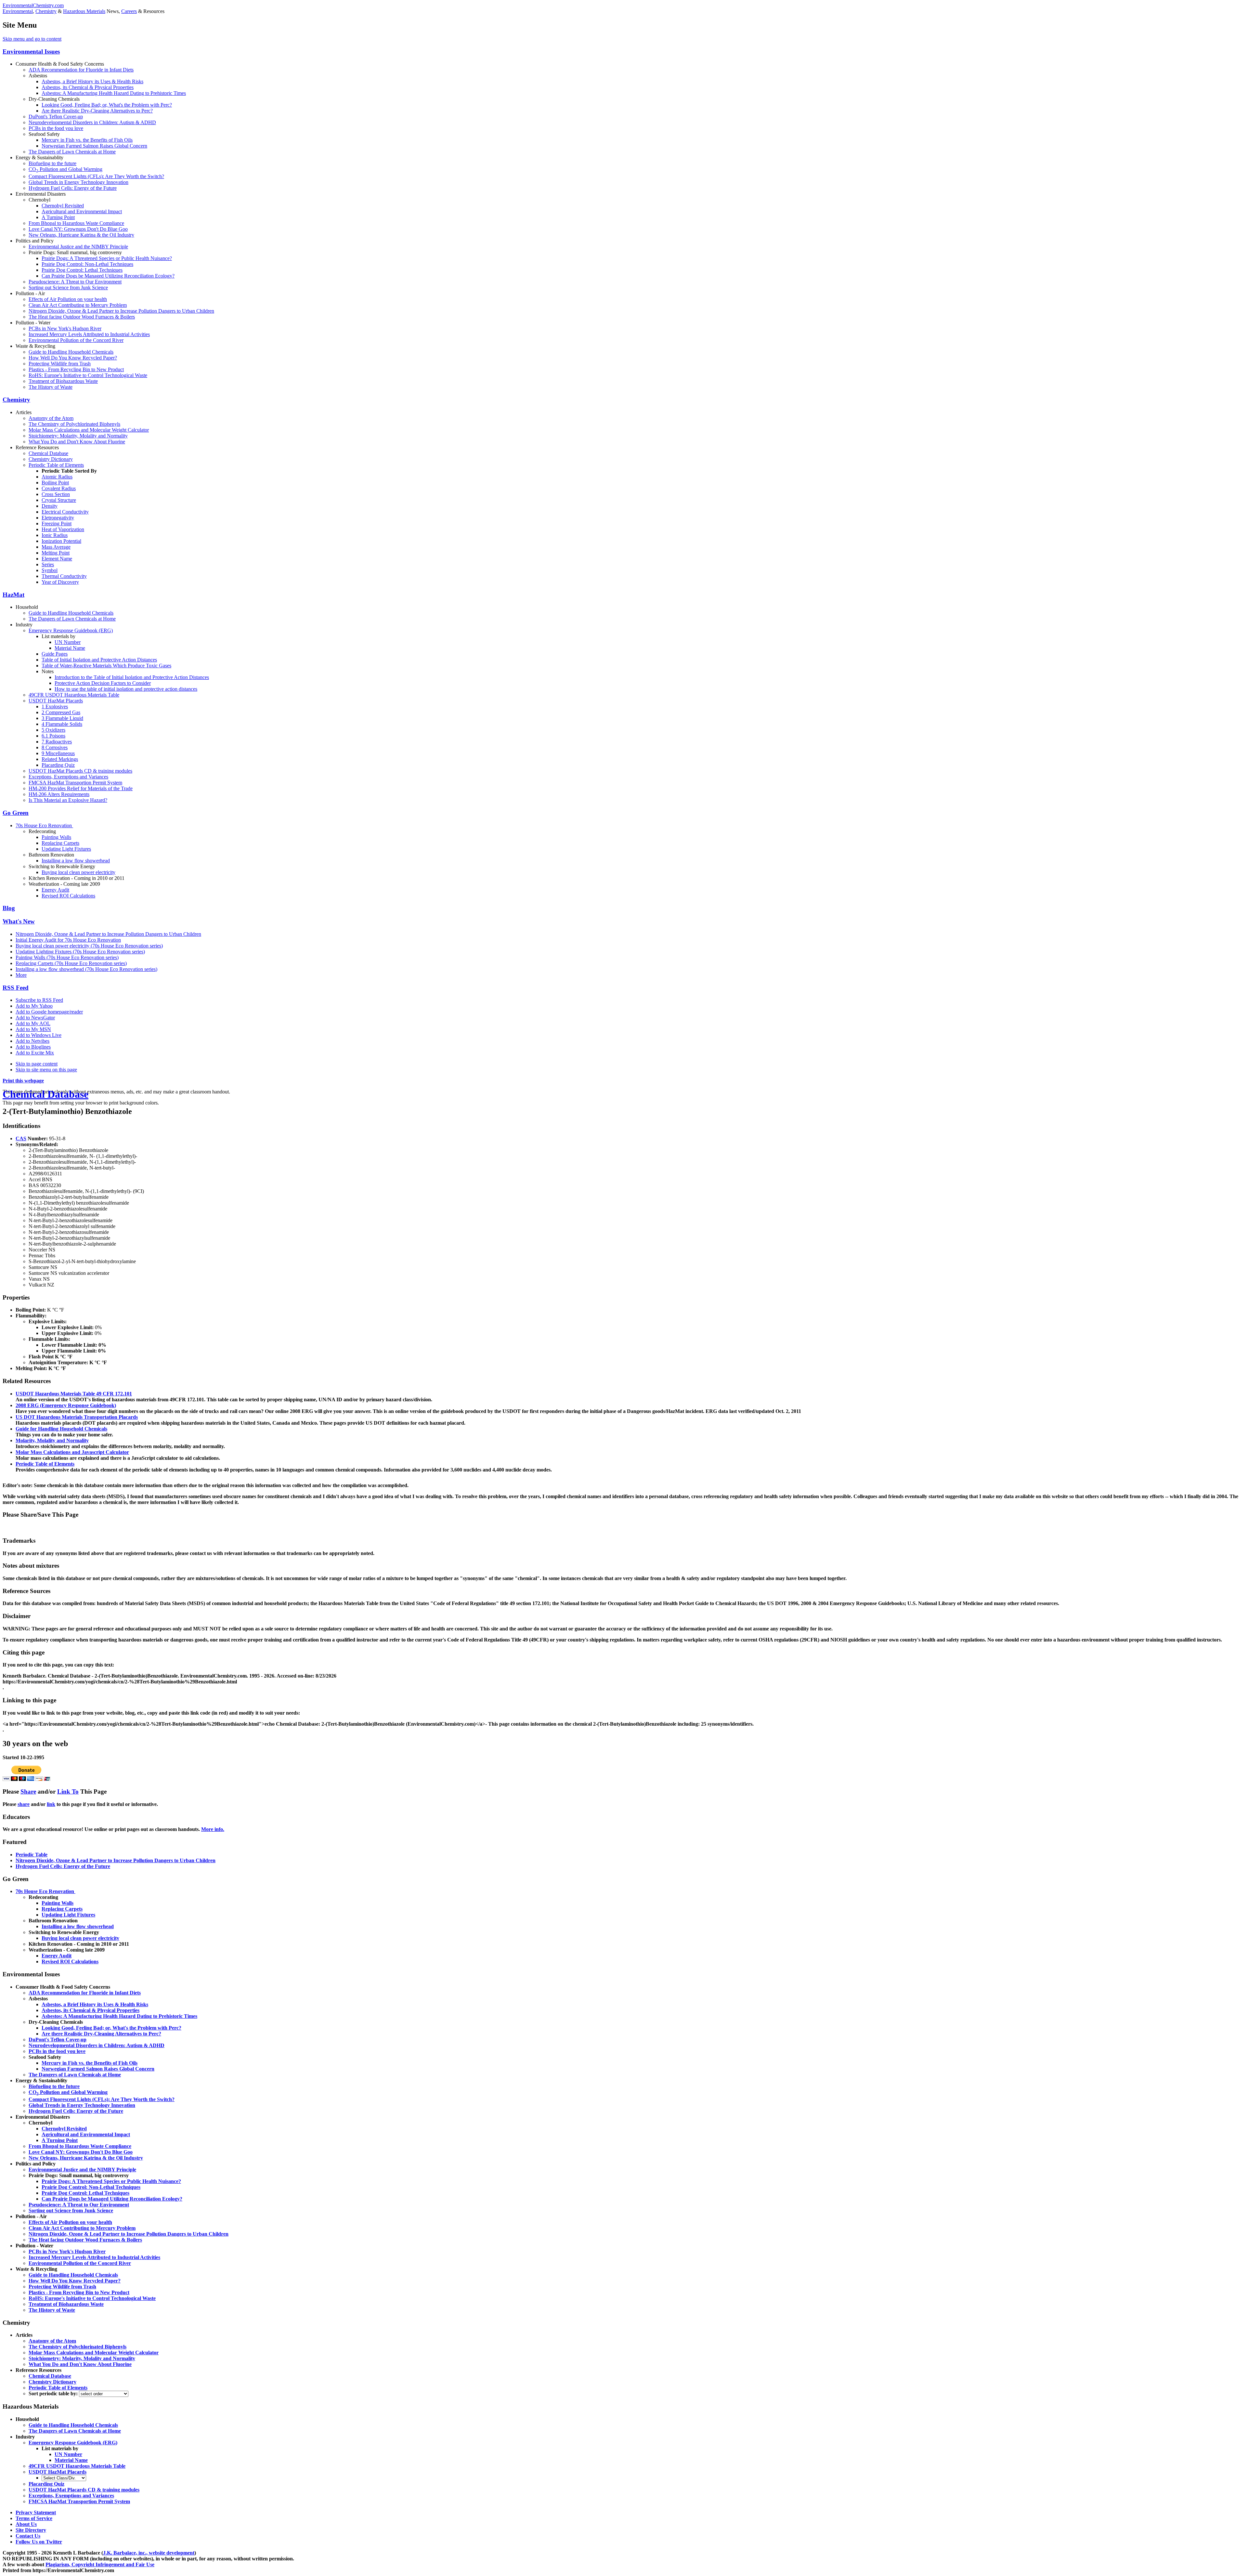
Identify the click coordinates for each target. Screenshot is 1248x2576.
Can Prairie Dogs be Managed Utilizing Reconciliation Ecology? (108, 276)
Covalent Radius (59, 488)
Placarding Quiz (58, 765)
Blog (9, 908)
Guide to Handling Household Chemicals (71, 352)
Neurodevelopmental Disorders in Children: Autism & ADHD (92, 122)
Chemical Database (48, 453)
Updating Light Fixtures (66, 849)
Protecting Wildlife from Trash (60, 364)
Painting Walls (56, 837)
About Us (26, 2524)
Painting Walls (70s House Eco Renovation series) (67, 957)
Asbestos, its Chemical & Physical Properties (88, 87)
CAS (21, 1138)
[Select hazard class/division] (64, 2478)
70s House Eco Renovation (44, 825)
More (21, 975)
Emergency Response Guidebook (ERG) (71, 630)
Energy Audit (55, 890)
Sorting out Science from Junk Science (68, 288)
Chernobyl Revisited (63, 206)
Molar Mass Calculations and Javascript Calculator (72, 1452)
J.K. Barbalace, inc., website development (149, 2553)
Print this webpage (23, 1081)
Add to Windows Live (39, 1035)
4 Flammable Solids (62, 724)
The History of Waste (51, 387)
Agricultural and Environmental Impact (82, 211)
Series (48, 564)
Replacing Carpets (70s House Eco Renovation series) (71, 963)
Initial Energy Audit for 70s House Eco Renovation (68, 940)
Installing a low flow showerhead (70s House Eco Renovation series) (86, 969)
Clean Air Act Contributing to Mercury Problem (78, 305)
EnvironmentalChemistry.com (33, 5)
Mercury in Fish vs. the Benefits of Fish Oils (87, 140)
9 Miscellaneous (58, 753)
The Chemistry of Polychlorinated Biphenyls (74, 424)
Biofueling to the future (52, 163)
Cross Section (56, 494)
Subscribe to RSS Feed (39, 1000)
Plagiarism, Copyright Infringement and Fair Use (100, 2564)
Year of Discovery (60, 582)
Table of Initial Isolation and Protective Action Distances (99, 660)
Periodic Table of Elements (56, 465)
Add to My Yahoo (34, 1006)
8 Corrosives (55, 747)
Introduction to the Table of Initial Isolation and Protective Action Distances (132, 677)
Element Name (57, 559)
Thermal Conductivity (64, 576)
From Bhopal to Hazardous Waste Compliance (76, 223)
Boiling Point (55, 483)
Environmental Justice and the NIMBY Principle (78, 247)
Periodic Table (32, 1855)
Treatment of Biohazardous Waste (63, 381)
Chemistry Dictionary (51, 459)
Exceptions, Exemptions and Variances (68, 777)
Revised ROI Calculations (68, 896)
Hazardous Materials (84, 11)
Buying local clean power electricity (78, 872)
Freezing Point (57, 523)
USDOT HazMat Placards (56, 701)
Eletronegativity (58, 518)
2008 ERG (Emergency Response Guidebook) (66, 1405)
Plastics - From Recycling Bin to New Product (76, 369)
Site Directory (31, 2530)
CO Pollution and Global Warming (65, 169)
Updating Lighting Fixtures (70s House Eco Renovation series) (80, 952)
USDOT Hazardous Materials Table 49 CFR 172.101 (74, 1394)
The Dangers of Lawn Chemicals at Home (72, 152)
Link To (68, 1791)
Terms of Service (34, 2518)
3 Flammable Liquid (62, 718)
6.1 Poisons (53, 736)
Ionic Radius (55, 535)
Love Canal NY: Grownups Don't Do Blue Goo (78, 229)
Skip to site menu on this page (46, 1070)
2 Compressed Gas (61, 712)
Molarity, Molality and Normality (52, 1440)
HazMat (13, 595)
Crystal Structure (59, 500)
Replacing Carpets (60, 843)
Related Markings (60, 759)
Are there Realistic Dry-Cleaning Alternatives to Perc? (97, 111)
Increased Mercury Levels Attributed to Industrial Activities (89, 334)
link (51, 1804)
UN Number (68, 642)
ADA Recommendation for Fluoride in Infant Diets (81, 70)
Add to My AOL (33, 1023)
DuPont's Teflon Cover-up (56, 117)
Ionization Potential (61, 541)
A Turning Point (58, 217)
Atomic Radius (57, 477)
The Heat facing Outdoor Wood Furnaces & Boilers (82, 317)
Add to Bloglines (33, 1047)
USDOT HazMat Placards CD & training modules (80, 771)
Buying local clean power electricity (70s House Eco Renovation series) (89, 946)
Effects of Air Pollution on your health (68, 299)
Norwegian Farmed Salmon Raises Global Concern (94, 146)
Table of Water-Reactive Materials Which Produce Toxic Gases (106, 666)
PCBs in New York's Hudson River (65, 328)
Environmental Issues (31, 52)
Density (50, 506)
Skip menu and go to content (32, 39)
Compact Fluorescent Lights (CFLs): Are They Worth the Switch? (96, 176)
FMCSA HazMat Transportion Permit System (75, 783)
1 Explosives (55, 706)
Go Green (16, 813)
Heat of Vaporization (63, 529)
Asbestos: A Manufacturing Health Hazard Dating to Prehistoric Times (114, 93)
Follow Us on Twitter (39, 2542)
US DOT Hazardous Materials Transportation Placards (77, 1417)
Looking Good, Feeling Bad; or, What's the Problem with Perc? (107, 105)
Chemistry (46, 11)
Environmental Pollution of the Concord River (76, 340)
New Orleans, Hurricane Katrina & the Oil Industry (81, 235)
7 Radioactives (57, 742)
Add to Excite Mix (35, 1053)
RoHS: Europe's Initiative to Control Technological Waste (88, 375)
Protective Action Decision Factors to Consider (103, 683)
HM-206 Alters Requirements (59, 794)
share (24, 1804)
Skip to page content (37, 1064)
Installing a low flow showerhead (76, 861)
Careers (129, 11)
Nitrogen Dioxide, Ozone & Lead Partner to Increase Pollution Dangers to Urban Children (121, 311)
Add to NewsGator (35, 1018)
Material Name (70, 648)
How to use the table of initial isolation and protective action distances (126, 689)
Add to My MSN (33, 1029)
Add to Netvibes (32, 1041)
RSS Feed (16, 988)
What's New (19, 921)
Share (28, 1791)
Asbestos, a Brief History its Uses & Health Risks (92, 81)
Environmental (18, 11)
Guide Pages (55, 654)
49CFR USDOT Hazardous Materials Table (74, 695)
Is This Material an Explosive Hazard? (68, 800)
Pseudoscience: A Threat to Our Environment (75, 282)
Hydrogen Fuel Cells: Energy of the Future (73, 188)
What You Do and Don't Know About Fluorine (77, 442)
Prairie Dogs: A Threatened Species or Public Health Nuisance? (107, 258)
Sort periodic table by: (54, 2393)
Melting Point (56, 553)
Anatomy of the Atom (51, 418)
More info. (213, 1829)
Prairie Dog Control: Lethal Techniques (82, 270)
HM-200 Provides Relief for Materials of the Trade (81, 788)
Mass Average (56, 547)
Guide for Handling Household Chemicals (61, 1429)
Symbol (50, 570)
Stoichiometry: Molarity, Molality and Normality (78, 436)
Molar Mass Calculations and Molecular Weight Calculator (89, 430)
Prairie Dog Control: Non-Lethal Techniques (87, 264)
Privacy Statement (36, 2512)
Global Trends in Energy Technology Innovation (78, 182)
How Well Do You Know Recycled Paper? (73, 358)
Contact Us (28, 2536)
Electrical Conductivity (65, 512)
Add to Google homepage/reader (49, 1012)
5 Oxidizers (53, 730)
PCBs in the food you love (56, 128)
